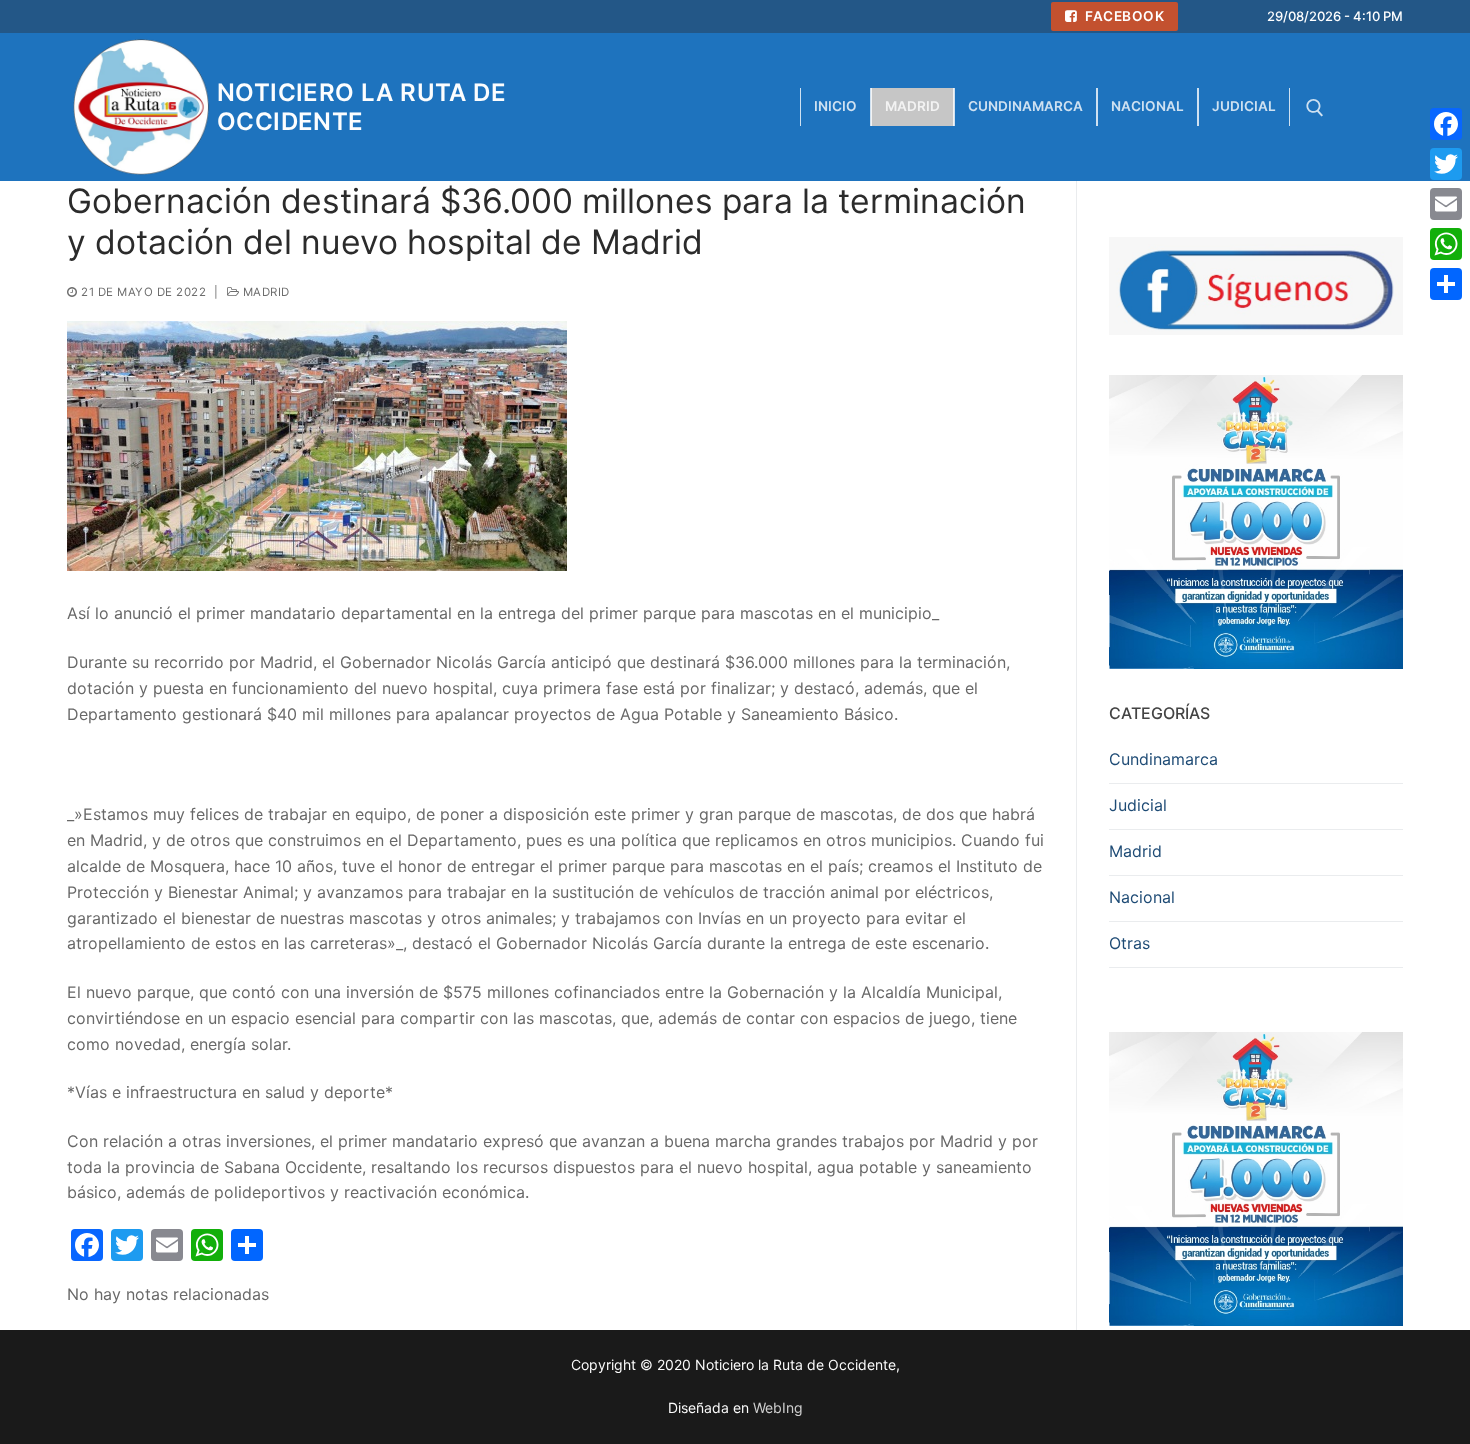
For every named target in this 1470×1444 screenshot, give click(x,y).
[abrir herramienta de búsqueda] (1315, 108)
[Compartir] (1446, 284)
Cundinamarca (1163, 759)
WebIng (778, 1407)
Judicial (1138, 805)
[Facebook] (1446, 124)
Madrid (264, 292)
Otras (1129, 943)
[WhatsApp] (1446, 244)
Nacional (1142, 897)
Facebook (1123, 16)
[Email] (1446, 204)
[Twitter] (1446, 164)
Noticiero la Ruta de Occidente (361, 107)
